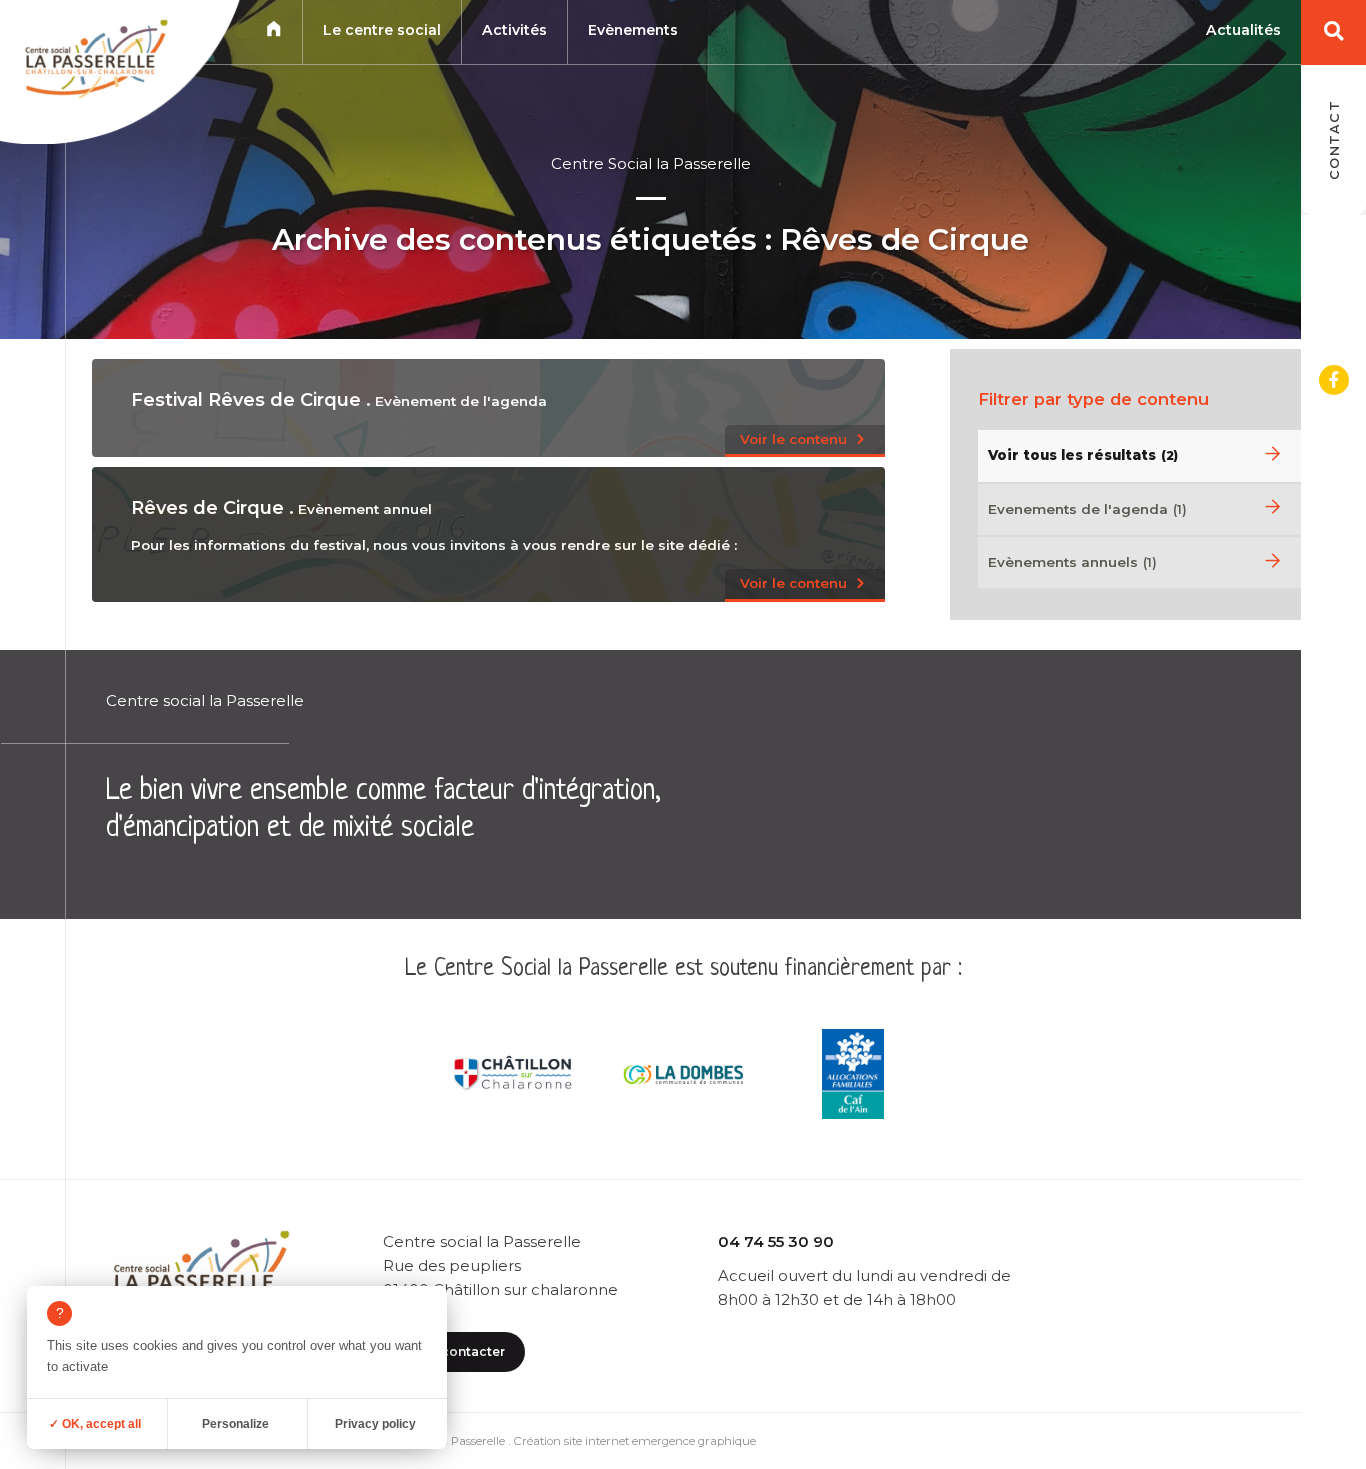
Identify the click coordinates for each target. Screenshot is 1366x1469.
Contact (1334, 140)
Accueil (273, 28)
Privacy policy (375, 1424)
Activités (514, 30)
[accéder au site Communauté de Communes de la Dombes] (683, 1074)
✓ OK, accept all (95, 1424)
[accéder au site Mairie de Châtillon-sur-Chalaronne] (513, 1074)
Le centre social (382, 30)
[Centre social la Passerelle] (94, 63)
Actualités (1243, 30)
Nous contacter (454, 1351)
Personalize (235, 1424)
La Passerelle (469, 1441)
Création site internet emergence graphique (635, 1441)
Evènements (633, 30)
